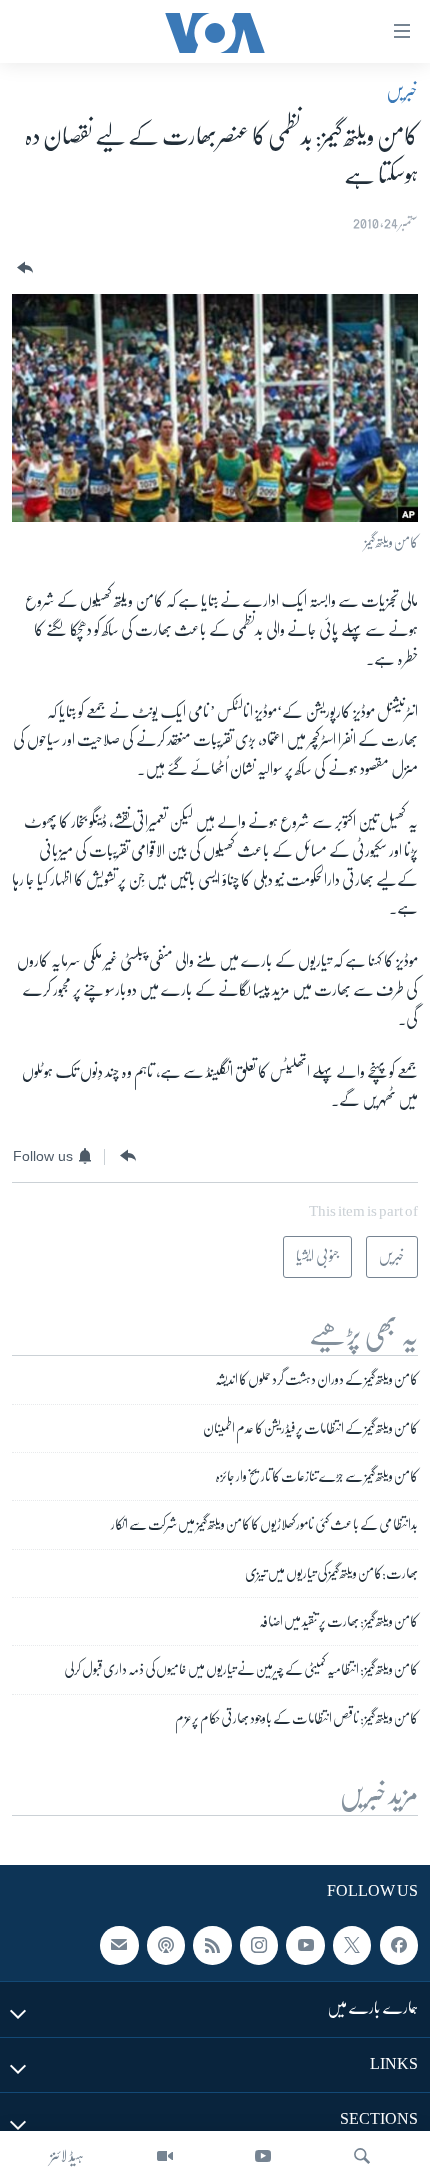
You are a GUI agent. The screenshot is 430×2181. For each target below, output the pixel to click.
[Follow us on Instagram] (259, 1946)
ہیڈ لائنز (67, 2156)
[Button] (23, 268)
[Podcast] (166, 1946)
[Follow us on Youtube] (305, 1946)
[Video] (165, 2156)
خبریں (402, 91)
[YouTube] (263, 2156)
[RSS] (212, 1946)
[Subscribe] (119, 1946)
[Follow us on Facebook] (399, 1946)
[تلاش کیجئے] (362, 2156)
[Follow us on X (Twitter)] (352, 1946)
